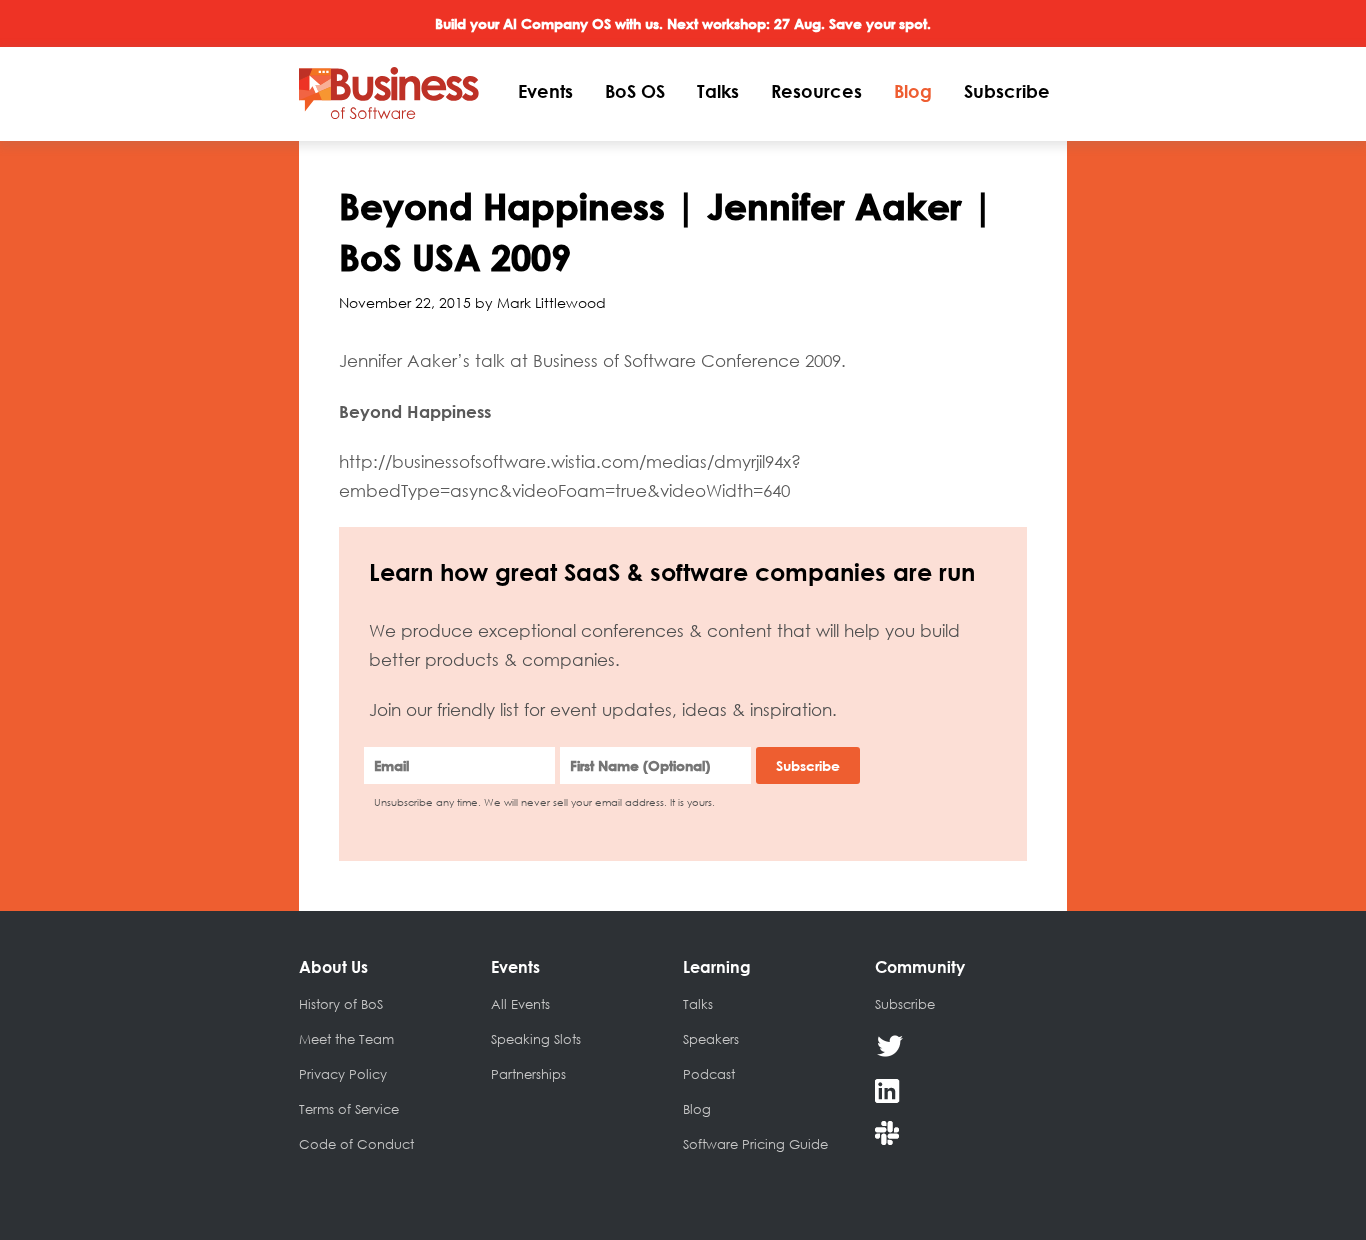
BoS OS (635, 91)
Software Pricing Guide (755, 1144)
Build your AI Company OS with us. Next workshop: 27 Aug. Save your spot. (683, 23)
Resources (816, 91)
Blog (913, 91)
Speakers (711, 1039)
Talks (718, 91)
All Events (520, 1004)
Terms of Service (349, 1109)
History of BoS (341, 1004)
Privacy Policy (343, 1074)
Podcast (709, 1074)
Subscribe (1007, 91)
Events (545, 91)
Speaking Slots (536, 1039)
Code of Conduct (356, 1144)
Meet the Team (346, 1039)
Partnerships (528, 1074)
